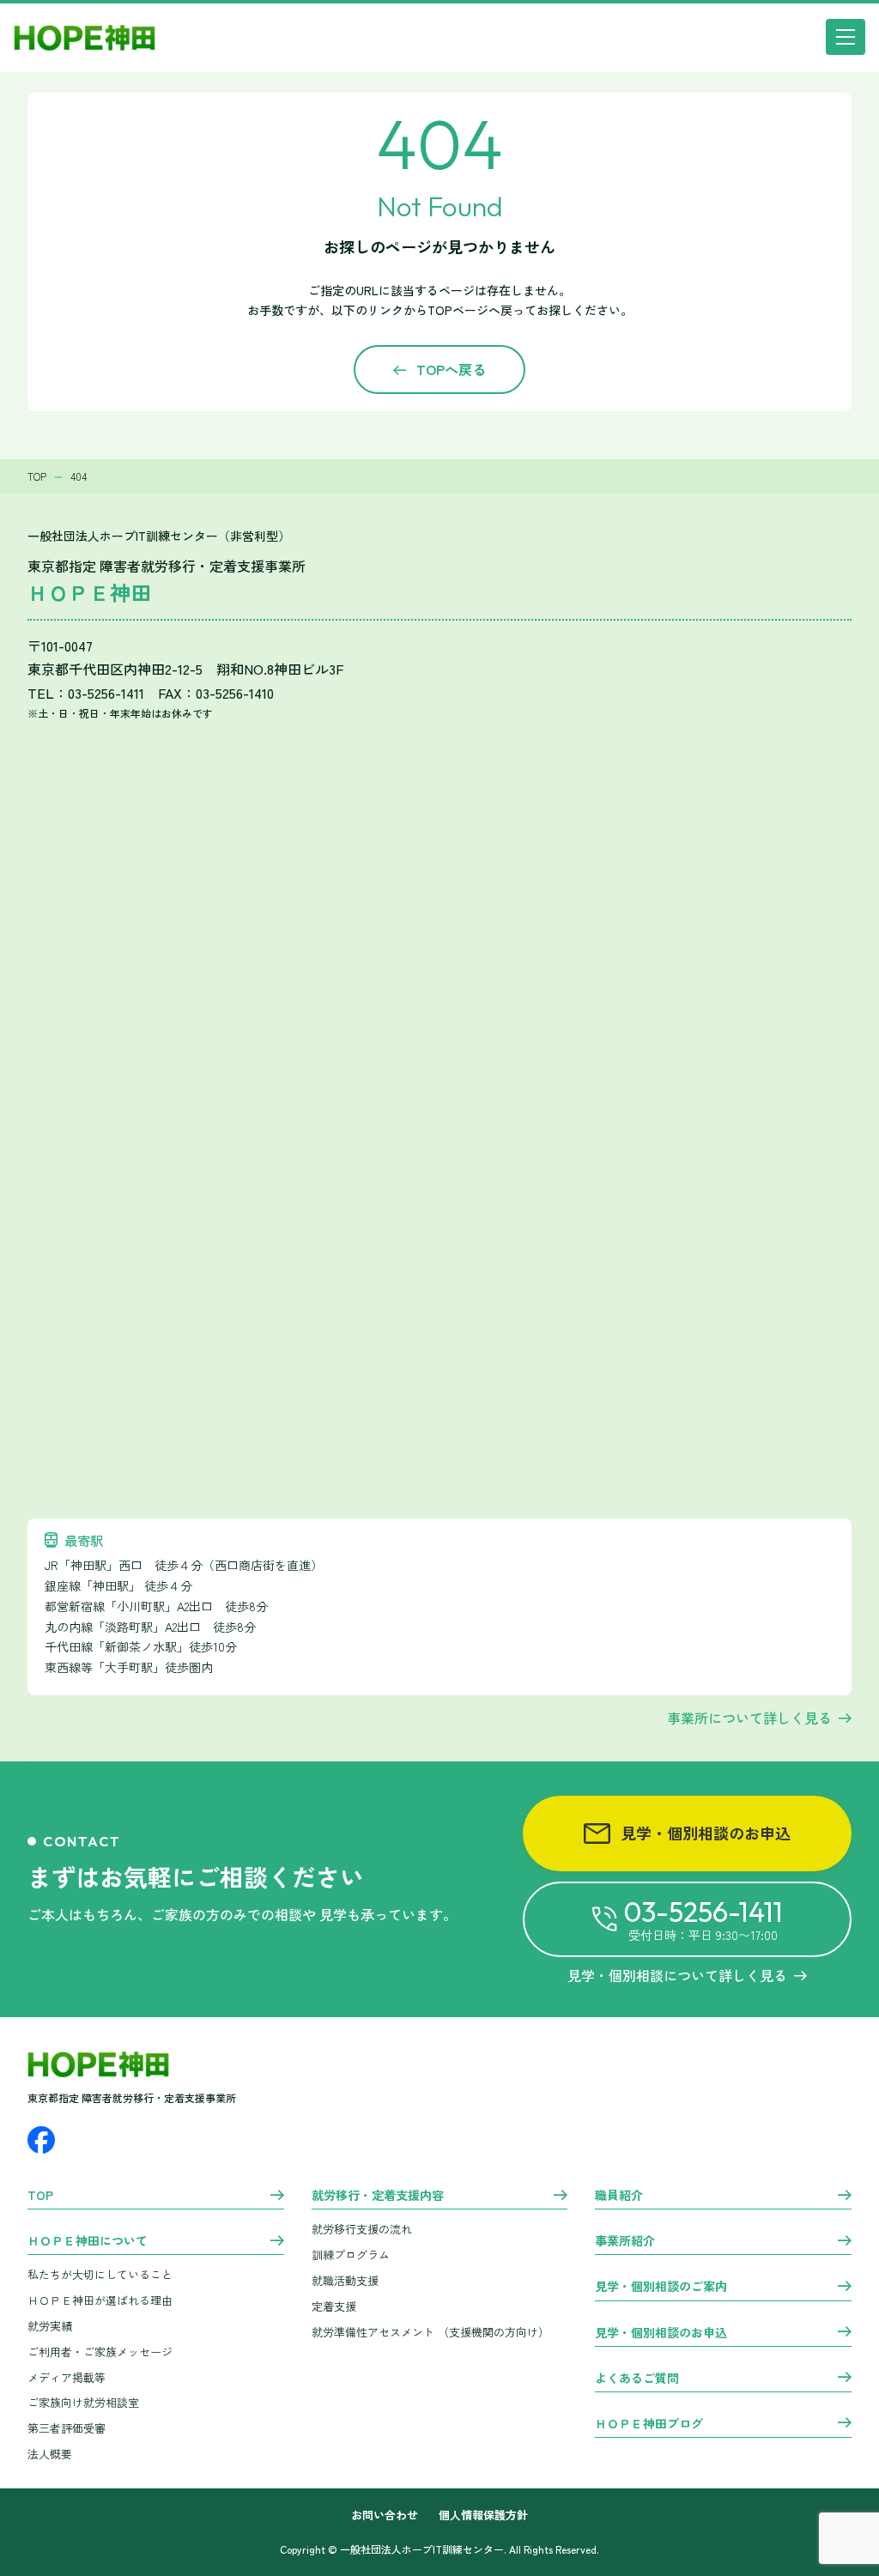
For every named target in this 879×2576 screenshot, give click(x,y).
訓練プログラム (351, 2255)
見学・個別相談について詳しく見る (677, 1975)
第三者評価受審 (67, 2428)
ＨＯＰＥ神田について (88, 2241)
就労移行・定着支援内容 (378, 2196)
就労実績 (50, 2326)
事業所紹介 (625, 2241)
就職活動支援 (345, 2280)
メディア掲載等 (67, 2377)
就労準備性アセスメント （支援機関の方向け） (430, 2332)
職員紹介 (619, 2196)
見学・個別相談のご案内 (661, 2287)
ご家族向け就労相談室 (83, 2402)
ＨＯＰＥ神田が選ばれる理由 (100, 2300)
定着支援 (334, 2306)
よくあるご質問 (637, 2379)
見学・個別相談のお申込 (706, 1833)
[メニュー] (846, 37)
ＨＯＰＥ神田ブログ (649, 2424)
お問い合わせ (385, 2515)
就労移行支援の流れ (362, 2229)
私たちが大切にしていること (100, 2274)
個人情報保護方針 (483, 2515)
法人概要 (50, 2454)
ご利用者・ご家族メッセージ (100, 2352)
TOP (40, 2196)
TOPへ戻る (451, 369)
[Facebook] (41, 2140)
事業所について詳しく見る (749, 1718)
